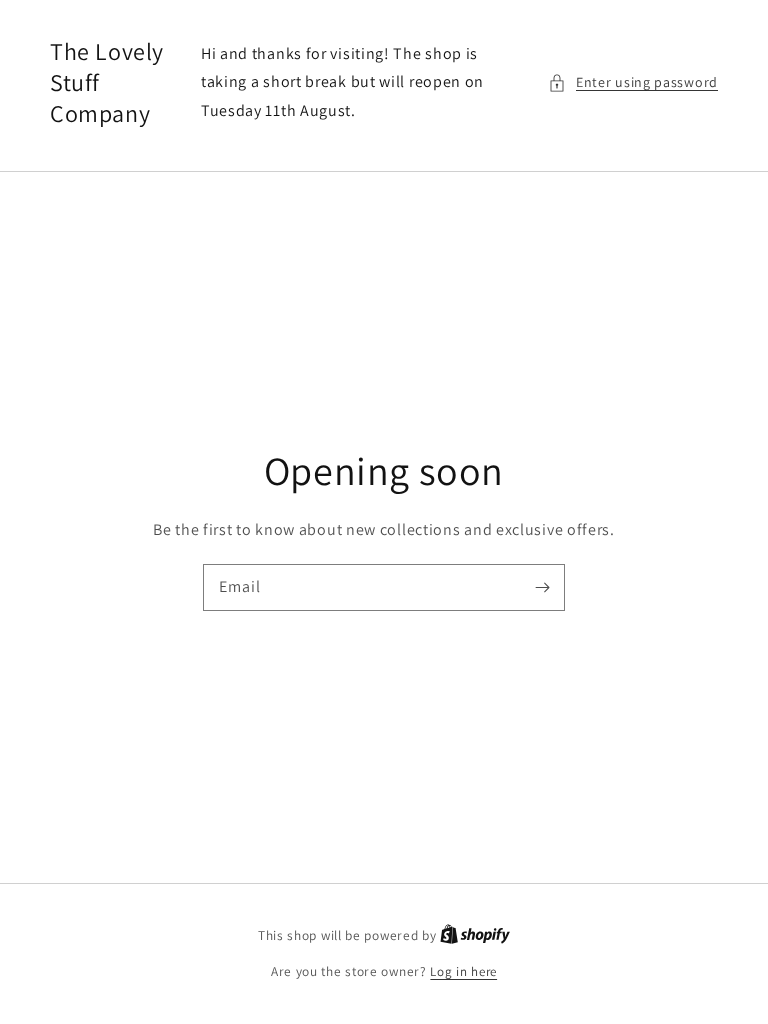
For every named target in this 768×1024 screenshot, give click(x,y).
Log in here (463, 971)
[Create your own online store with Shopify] (475, 935)
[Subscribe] (542, 587)
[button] (633, 82)
